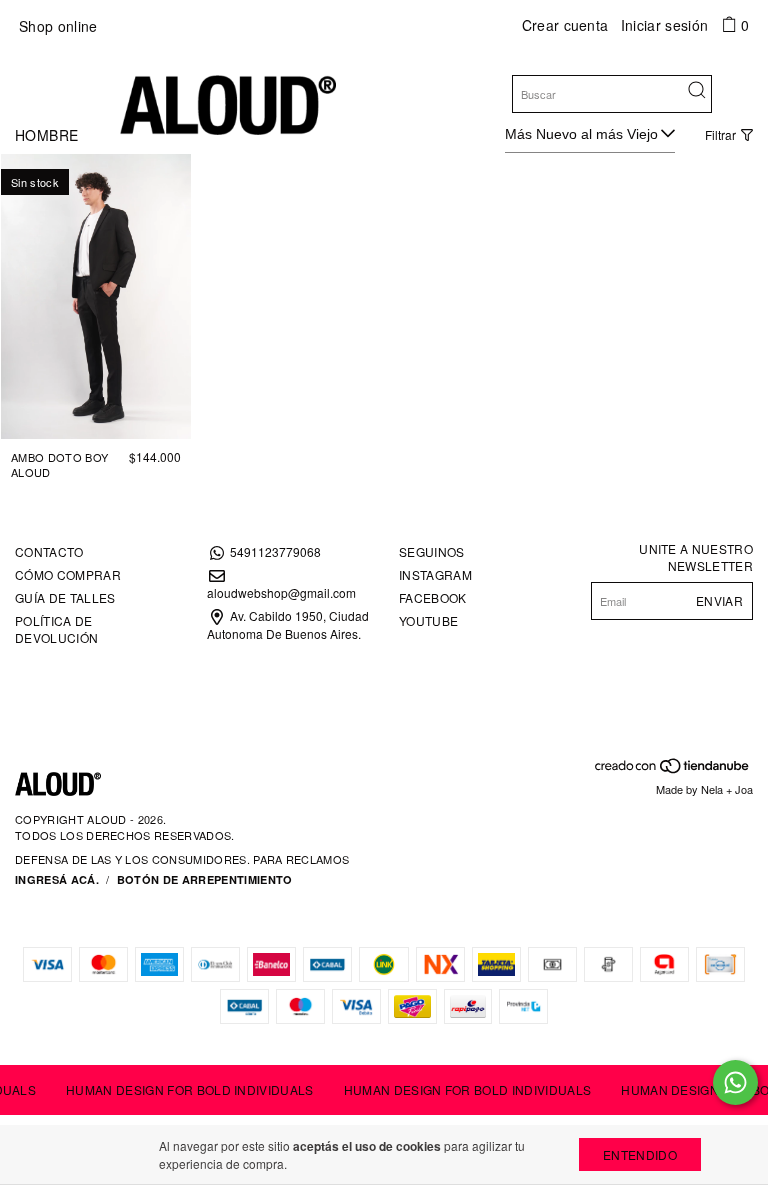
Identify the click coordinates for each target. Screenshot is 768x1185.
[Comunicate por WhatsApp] (735, 1082)
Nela (712, 789)
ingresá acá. (57, 879)
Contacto (49, 551)
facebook (433, 597)
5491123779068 (275, 551)
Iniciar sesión (664, 25)
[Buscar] (697, 91)
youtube (428, 620)
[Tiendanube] (673, 769)
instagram (435, 574)
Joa (744, 789)
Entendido (640, 1154)
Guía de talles (65, 597)
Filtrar (720, 134)
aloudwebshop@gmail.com (281, 592)
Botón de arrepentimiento (205, 879)
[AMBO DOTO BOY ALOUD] (96, 296)
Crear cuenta (565, 25)
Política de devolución (56, 629)
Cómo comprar (68, 574)
